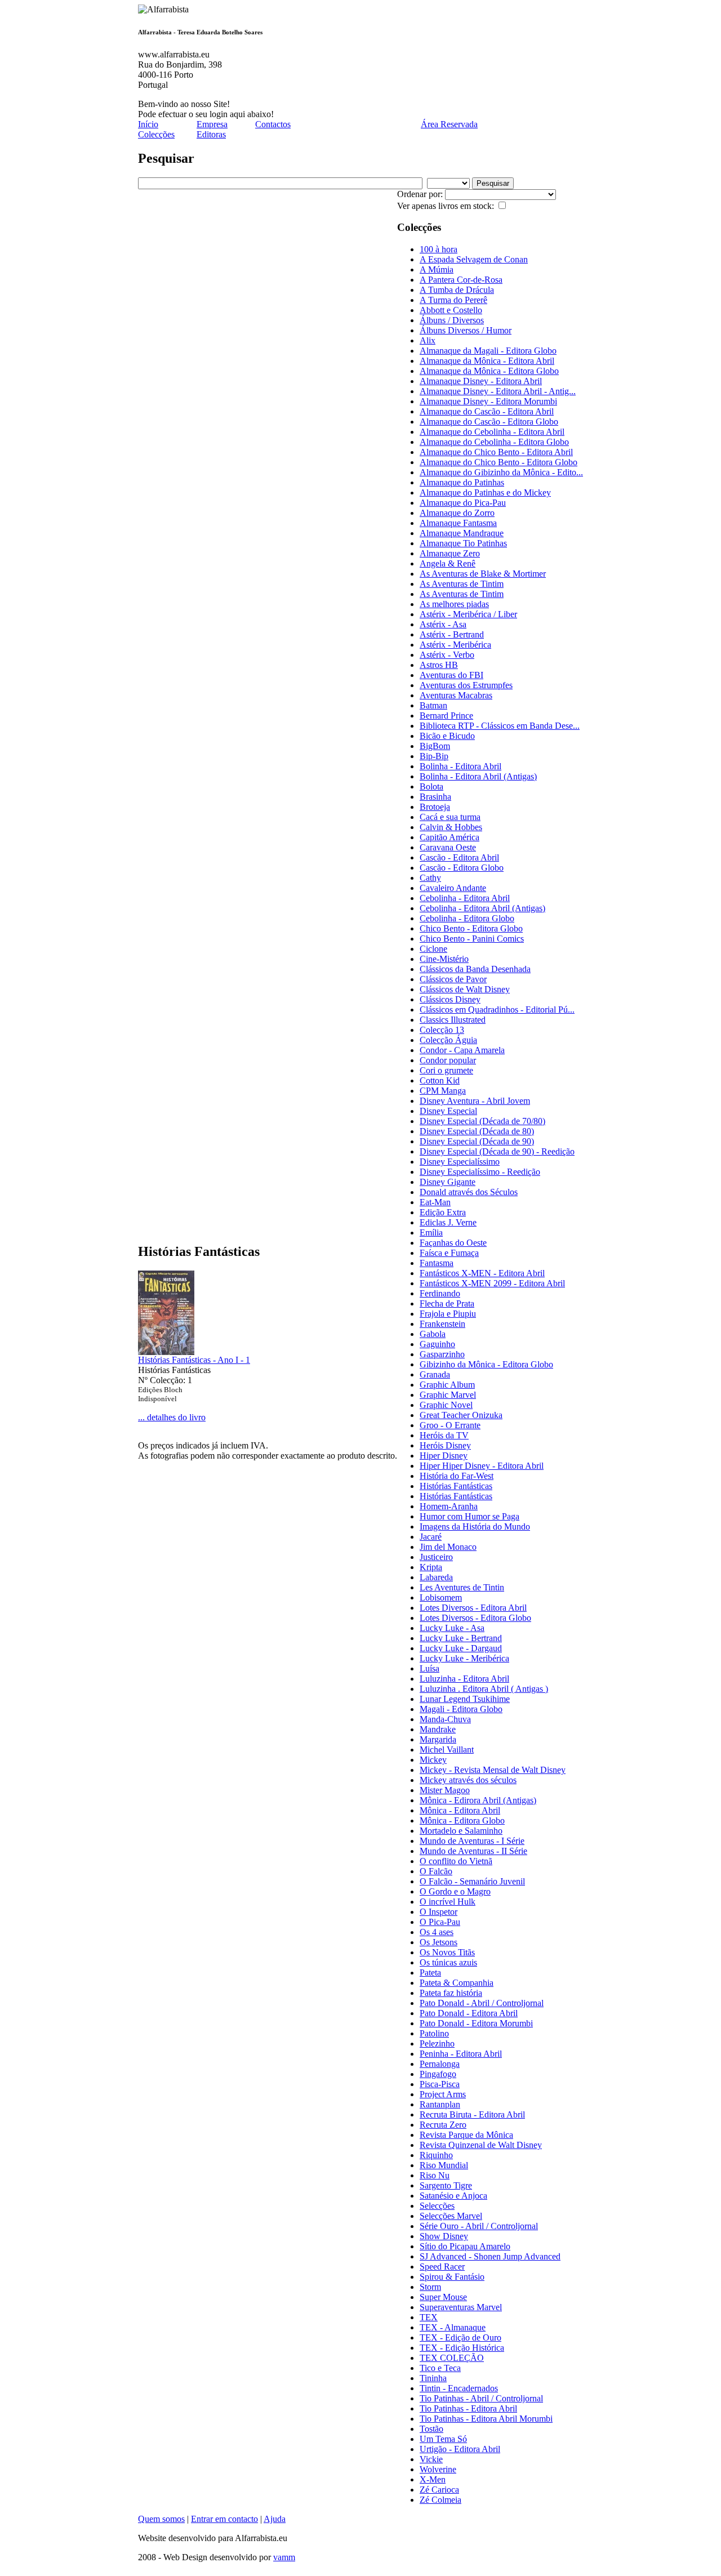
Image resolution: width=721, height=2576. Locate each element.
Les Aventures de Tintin (462, 1587)
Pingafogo (438, 2074)
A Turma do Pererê (453, 300)
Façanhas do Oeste (453, 1243)
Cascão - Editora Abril (459, 857)
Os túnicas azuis (448, 1962)
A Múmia (437, 269)
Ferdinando (440, 1293)
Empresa (212, 124)
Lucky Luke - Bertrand (461, 1638)
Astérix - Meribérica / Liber (468, 614)
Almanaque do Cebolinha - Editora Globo (494, 442)
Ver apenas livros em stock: (447, 206)
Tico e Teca (440, 2368)
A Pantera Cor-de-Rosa (461, 280)
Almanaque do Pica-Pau (463, 503)
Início (148, 124)
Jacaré (431, 1537)
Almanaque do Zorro (457, 513)
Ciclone (433, 949)
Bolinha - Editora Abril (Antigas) (478, 776)
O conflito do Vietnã (456, 1861)
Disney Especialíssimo (460, 1162)
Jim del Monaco (448, 1547)
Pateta (430, 1973)
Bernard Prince (446, 716)
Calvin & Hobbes (451, 827)
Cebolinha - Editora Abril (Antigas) (482, 908)
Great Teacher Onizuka (461, 1415)
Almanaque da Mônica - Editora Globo (489, 371)
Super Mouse (443, 2297)
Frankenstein (442, 1324)
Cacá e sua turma (450, 817)
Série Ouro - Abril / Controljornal (479, 2226)
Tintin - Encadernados (459, 2388)
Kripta (431, 1567)
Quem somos (161, 2519)
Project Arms (443, 2094)
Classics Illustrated (453, 1020)
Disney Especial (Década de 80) (477, 1131)
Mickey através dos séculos (468, 1780)
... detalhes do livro (172, 1417)
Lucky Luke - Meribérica (464, 1658)
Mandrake (438, 1729)
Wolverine (438, 2469)
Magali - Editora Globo (461, 1709)
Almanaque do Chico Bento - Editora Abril (496, 452)
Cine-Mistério (444, 959)
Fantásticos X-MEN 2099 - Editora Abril (492, 1283)
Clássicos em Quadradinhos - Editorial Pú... (497, 1010)
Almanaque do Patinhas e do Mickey (485, 493)
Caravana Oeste (448, 847)
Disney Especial (448, 1111)
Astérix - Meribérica (455, 645)
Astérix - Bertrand (452, 634)
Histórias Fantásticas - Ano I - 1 (194, 1360)
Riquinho (436, 2155)
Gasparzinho (442, 1354)
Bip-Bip (434, 756)
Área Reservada (449, 124)
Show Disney (444, 2236)
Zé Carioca (439, 2490)
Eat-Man (435, 1202)
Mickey (433, 1760)
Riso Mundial (444, 2165)
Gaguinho (437, 1344)
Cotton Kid (440, 1080)
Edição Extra (443, 1212)
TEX (429, 2317)
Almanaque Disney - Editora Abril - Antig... (498, 391)
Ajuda (275, 2519)
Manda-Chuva (445, 1719)
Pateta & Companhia (457, 1983)
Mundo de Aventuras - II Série (473, 1851)
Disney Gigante (448, 1182)
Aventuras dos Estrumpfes (466, 685)
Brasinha (435, 797)
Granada (435, 1374)
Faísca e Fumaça (449, 1253)
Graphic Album (447, 1385)
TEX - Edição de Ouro (460, 2337)
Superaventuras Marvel (461, 2307)
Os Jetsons (439, 1942)
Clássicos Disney (450, 999)
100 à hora (439, 249)
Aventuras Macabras (456, 695)
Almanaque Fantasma (458, 523)
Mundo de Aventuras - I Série (472, 1841)
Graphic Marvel (448, 1395)
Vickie (431, 2459)
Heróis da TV (444, 1435)
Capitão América (449, 837)
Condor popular (448, 1060)
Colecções (156, 134)
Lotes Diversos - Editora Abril (473, 1608)
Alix (428, 340)
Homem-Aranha (449, 1506)
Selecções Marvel (451, 2216)
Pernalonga (440, 2064)
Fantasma (437, 1263)
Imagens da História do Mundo (475, 1527)
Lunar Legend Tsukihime (465, 1699)
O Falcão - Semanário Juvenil (472, 1881)
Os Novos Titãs (447, 1952)
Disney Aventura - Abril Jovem (475, 1101)
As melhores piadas (454, 604)
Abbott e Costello (451, 310)
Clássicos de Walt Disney (465, 989)
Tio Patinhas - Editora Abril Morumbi (486, 2419)
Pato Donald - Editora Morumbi (476, 2023)
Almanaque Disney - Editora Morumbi (488, 401)
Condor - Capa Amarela (462, 1050)
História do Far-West (457, 1476)
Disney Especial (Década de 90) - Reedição (497, 1151)
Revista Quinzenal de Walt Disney (481, 2145)
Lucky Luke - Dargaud (461, 1648)
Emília (431, 1233)
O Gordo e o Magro (455, 1891)
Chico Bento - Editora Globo (471, 928)
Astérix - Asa (443, 624)
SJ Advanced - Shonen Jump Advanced (490, 2256)
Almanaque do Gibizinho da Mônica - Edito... (501, 472)
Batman (433, 705)
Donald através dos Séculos (469, 1192)
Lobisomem (441, 1597)
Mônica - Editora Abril (460, 1810)
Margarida (438, 1739)
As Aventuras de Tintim (462, 584)
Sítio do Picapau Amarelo (465, 2246)
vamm (284, 2557)
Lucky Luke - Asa (452, 1628)
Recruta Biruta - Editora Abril (472, 2114)
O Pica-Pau (440, 1922)
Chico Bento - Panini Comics (472, 939)
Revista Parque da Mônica (466, 2135)
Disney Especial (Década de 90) (477, 1141)
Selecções (437, 2206)
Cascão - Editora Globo (462, 868)
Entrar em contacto (224, 2519)
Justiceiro (436, 1557)
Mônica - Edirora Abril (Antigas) (478, 1800)
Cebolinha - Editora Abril (465, 898)
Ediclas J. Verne (448, 1222)
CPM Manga (443, 1091)
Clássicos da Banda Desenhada (475, 969)
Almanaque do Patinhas (462, 482)
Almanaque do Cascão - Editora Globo (489, 422)
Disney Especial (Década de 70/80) (482, 1121)
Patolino (434, 2033)
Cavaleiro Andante (453, 888)
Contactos (273, 124)
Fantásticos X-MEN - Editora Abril (482, 1273)
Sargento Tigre (446, 2185)
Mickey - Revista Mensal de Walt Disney (493, 1770)
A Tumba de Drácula (457, 290)
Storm (430, 2287)
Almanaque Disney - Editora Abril (481, 381)
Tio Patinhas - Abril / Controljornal (481, 2398)
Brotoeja (435, 807)
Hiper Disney (444, 1456)
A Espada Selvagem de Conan (474, 259)
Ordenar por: (421, 194)
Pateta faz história (451, 1993)
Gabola (433, 1334)
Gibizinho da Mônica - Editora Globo (486, 1364)
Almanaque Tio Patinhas (463, 543)
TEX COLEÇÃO (452, 2358)
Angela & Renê (448, 563)
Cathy (430, 878)
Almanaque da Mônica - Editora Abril (487, 361)
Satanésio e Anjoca (453, 2196)
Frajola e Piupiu (448, 1314)
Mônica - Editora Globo (462, 1820)
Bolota (431, 786)
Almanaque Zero (450, 553)
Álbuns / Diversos (452, 320)
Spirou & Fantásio (452, 2277)
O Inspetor (439, 1912)
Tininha (433, 2378)
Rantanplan (440, 2104)
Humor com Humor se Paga (469, 1516)
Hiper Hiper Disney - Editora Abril (482, 1466)
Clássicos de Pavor (453, 979)
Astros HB (439, 665)
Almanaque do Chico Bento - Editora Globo (499, 462)
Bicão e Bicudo (447, 736)
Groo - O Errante (450, 1425)
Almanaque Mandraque (462, 533)
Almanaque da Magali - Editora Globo (488, 351)
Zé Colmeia (440, 2500)
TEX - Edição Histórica (462, 2348)
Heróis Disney (445, 1445)
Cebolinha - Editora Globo (467, 918)
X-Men (433, 2479)
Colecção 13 (442, 1030)
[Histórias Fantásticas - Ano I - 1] (166, 1352)
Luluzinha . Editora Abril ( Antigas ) (484, 1689)
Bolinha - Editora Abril (460, 766)
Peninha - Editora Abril (461, 2054)
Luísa (430, 1668)
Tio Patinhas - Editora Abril (468, 2408)
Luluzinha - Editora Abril (464, 1679)
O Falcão (436, 1871)
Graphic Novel (446, 1405)
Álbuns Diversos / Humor (466, 330)
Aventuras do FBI (451, 675)
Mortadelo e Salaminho (461, 1831)
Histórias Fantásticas (456, 1486)
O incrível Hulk (448, 1902)
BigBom (435, 746)
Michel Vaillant (447, 1750)
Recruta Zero (443, 2125)
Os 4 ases (437, 1932)
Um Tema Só (443, 2439)
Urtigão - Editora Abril (460, 2449)
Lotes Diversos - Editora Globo (475, 1618)
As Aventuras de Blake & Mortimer (483, 574)
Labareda (436, 1577)
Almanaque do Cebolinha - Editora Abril (492, 432)
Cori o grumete (446, 1070)
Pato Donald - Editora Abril (469, 2013)
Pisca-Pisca (440, 2084)
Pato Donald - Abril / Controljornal (482, 2003)
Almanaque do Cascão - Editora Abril (487, 411)
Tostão (431, 2429)
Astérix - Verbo (447, 655)
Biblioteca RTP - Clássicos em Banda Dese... (500, 726)
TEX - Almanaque (453, 2327)
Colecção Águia (448, 1040)
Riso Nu (435, 2175)
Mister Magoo (445, 1790)
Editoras (211, 134)
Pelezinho (437, 2044)
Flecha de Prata (447, 1303)
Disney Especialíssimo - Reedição (480, 1172)
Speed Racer (442, 2267)
